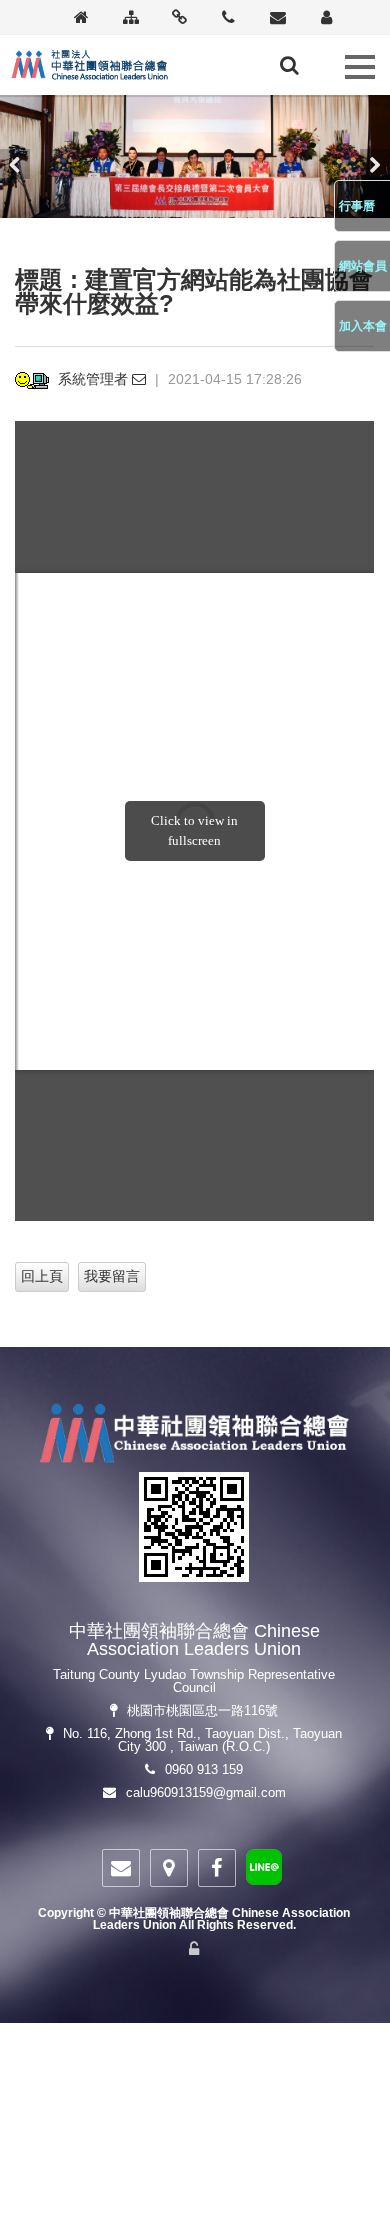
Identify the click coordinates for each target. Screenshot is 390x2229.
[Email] (277, 18)
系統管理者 (95, 379)
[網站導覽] (130, 18)
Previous (15, 164)
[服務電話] (228, 18)
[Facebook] (217, 1868)
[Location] (169, 1868)
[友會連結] (179, 18)
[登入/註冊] (326, 18)
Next (375, 164)
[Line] (264, 1871)
